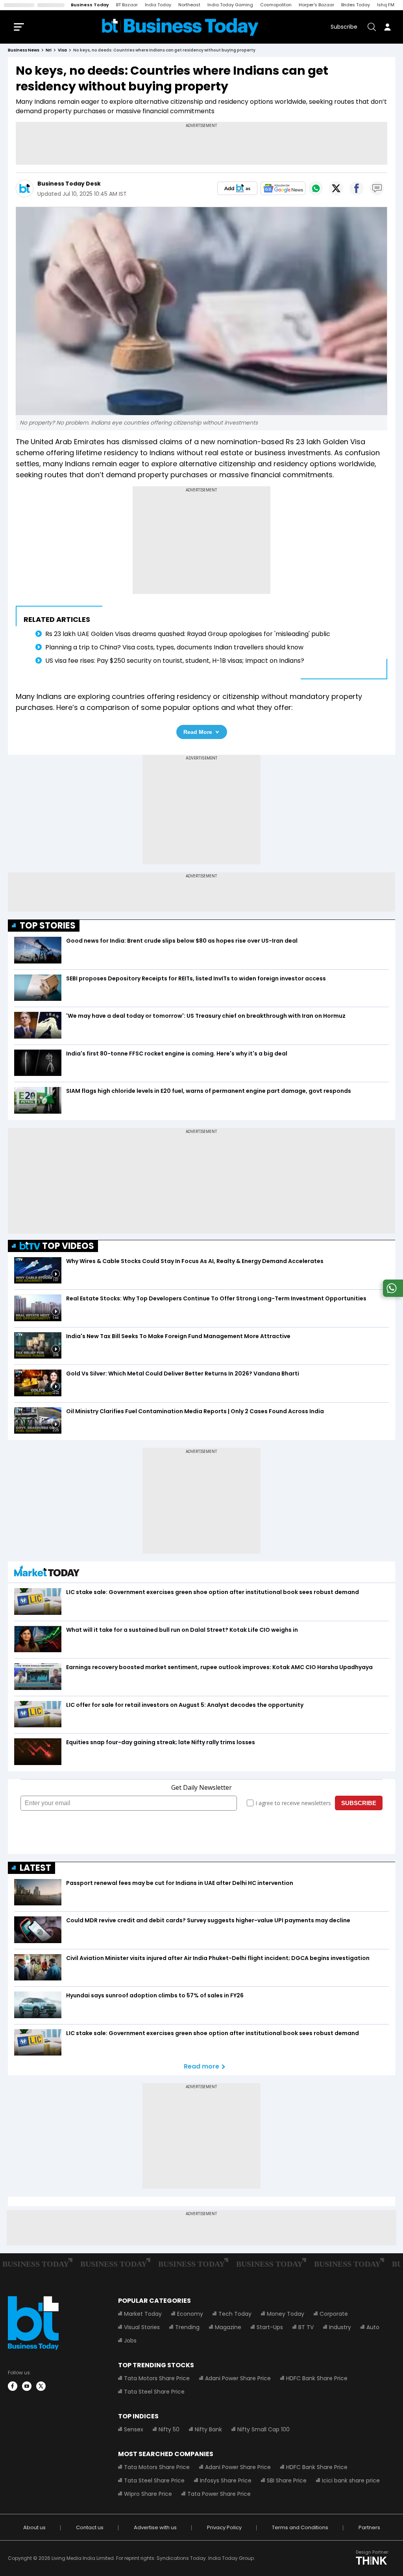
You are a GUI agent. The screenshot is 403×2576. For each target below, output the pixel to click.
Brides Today (356, 5)
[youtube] (27, 2386)
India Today (158, 5)
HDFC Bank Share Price (317, 2378)
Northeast (189, 5)
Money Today (286, 2314)
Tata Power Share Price (219, 2494)
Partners (369, 2527)
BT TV (306, 2327)
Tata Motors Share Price (157, 2378)
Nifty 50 (169, 2429)
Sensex (134, 2429)
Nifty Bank (208, 2429)
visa (62, 50)
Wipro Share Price (148, 2494)
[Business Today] (180, 27)
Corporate (334, 2314)
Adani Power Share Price (238, 2378)
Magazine (228, 2327)
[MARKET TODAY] (47, 1573)
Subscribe (344, 27)
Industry (340, 2327)
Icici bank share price (351, 2480)
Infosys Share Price (226, 2480)
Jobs (130, 2341)
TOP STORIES (48, 926)
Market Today (143, 2314)
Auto (373, 2327)
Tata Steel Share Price (154, 2392)
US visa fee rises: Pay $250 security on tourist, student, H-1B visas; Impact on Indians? (175, 661)
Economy (190, 2314)
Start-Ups (270, 2327)
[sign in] (387, 27)
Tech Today (235, 2314)
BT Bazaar (127, 5)
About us (34, 2527)
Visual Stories (142, 2327)
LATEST (35, 1868)
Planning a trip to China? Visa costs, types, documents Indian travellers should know (174, 647)
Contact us (90, 2527)
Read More (198, 732)
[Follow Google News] (283, 188)
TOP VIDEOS (68, 1246)
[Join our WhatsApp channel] (392, 1295)
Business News (24, 50)
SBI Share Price (287, 2480)
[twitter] (41, 2386)
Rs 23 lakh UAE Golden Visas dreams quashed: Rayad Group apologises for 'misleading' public (188, 634)
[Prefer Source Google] (237, 188)
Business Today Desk (69, 184)
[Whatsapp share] (316, 188)
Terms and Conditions (300, 2527)
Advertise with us (155, 2527)
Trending (187, 2327)
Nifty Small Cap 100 (263, 2429)
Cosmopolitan (276, 5)
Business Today (90, 5)
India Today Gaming (230, 5)
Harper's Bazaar (316, 5)
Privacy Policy (224, 2527)
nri (49, 50)
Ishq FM (386, 5)
